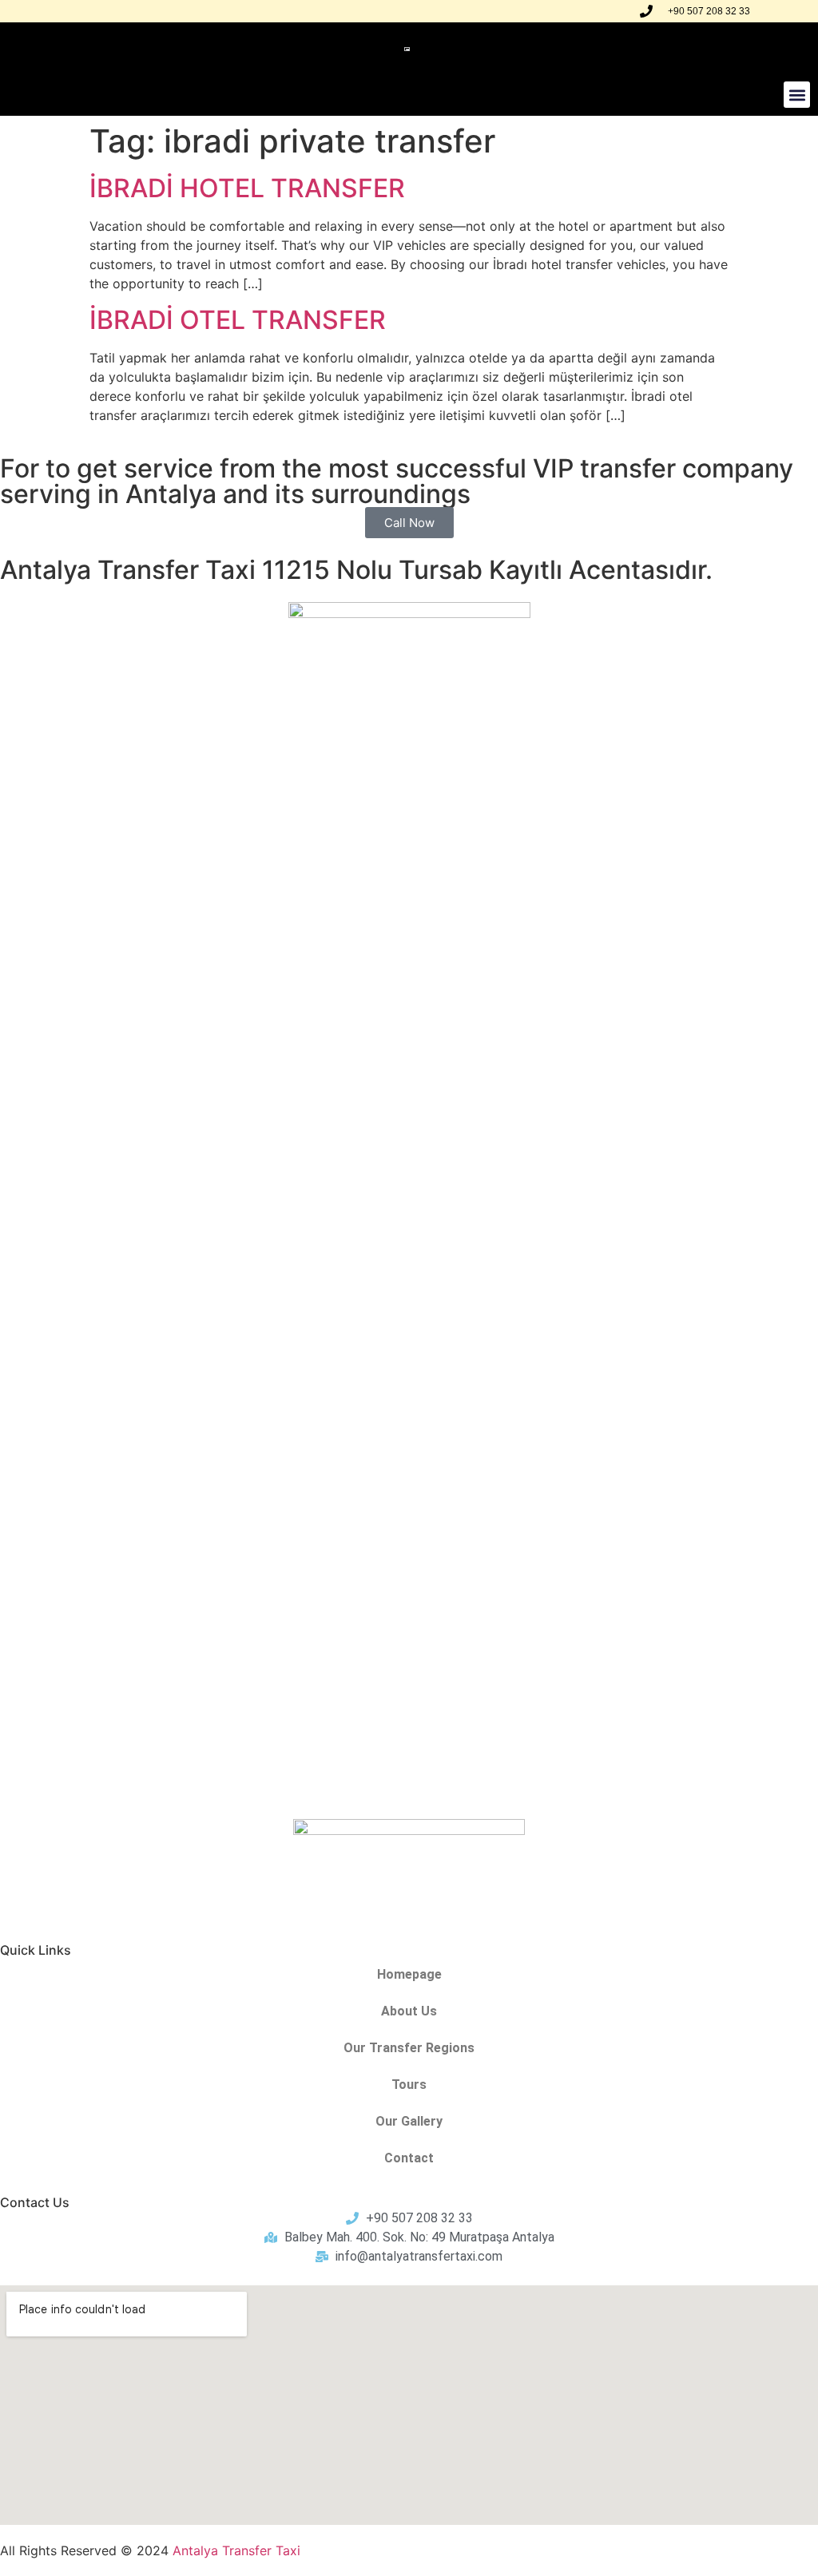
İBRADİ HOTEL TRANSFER (247, 188)
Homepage (409, 1974)
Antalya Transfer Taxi (236, 2550)
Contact (409, 2158)
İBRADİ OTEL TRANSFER (238, 320)
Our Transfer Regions (409, 2048)
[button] (797, 95)
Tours (409, 2085)
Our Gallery (409, 2121)
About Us (409, 2011)
